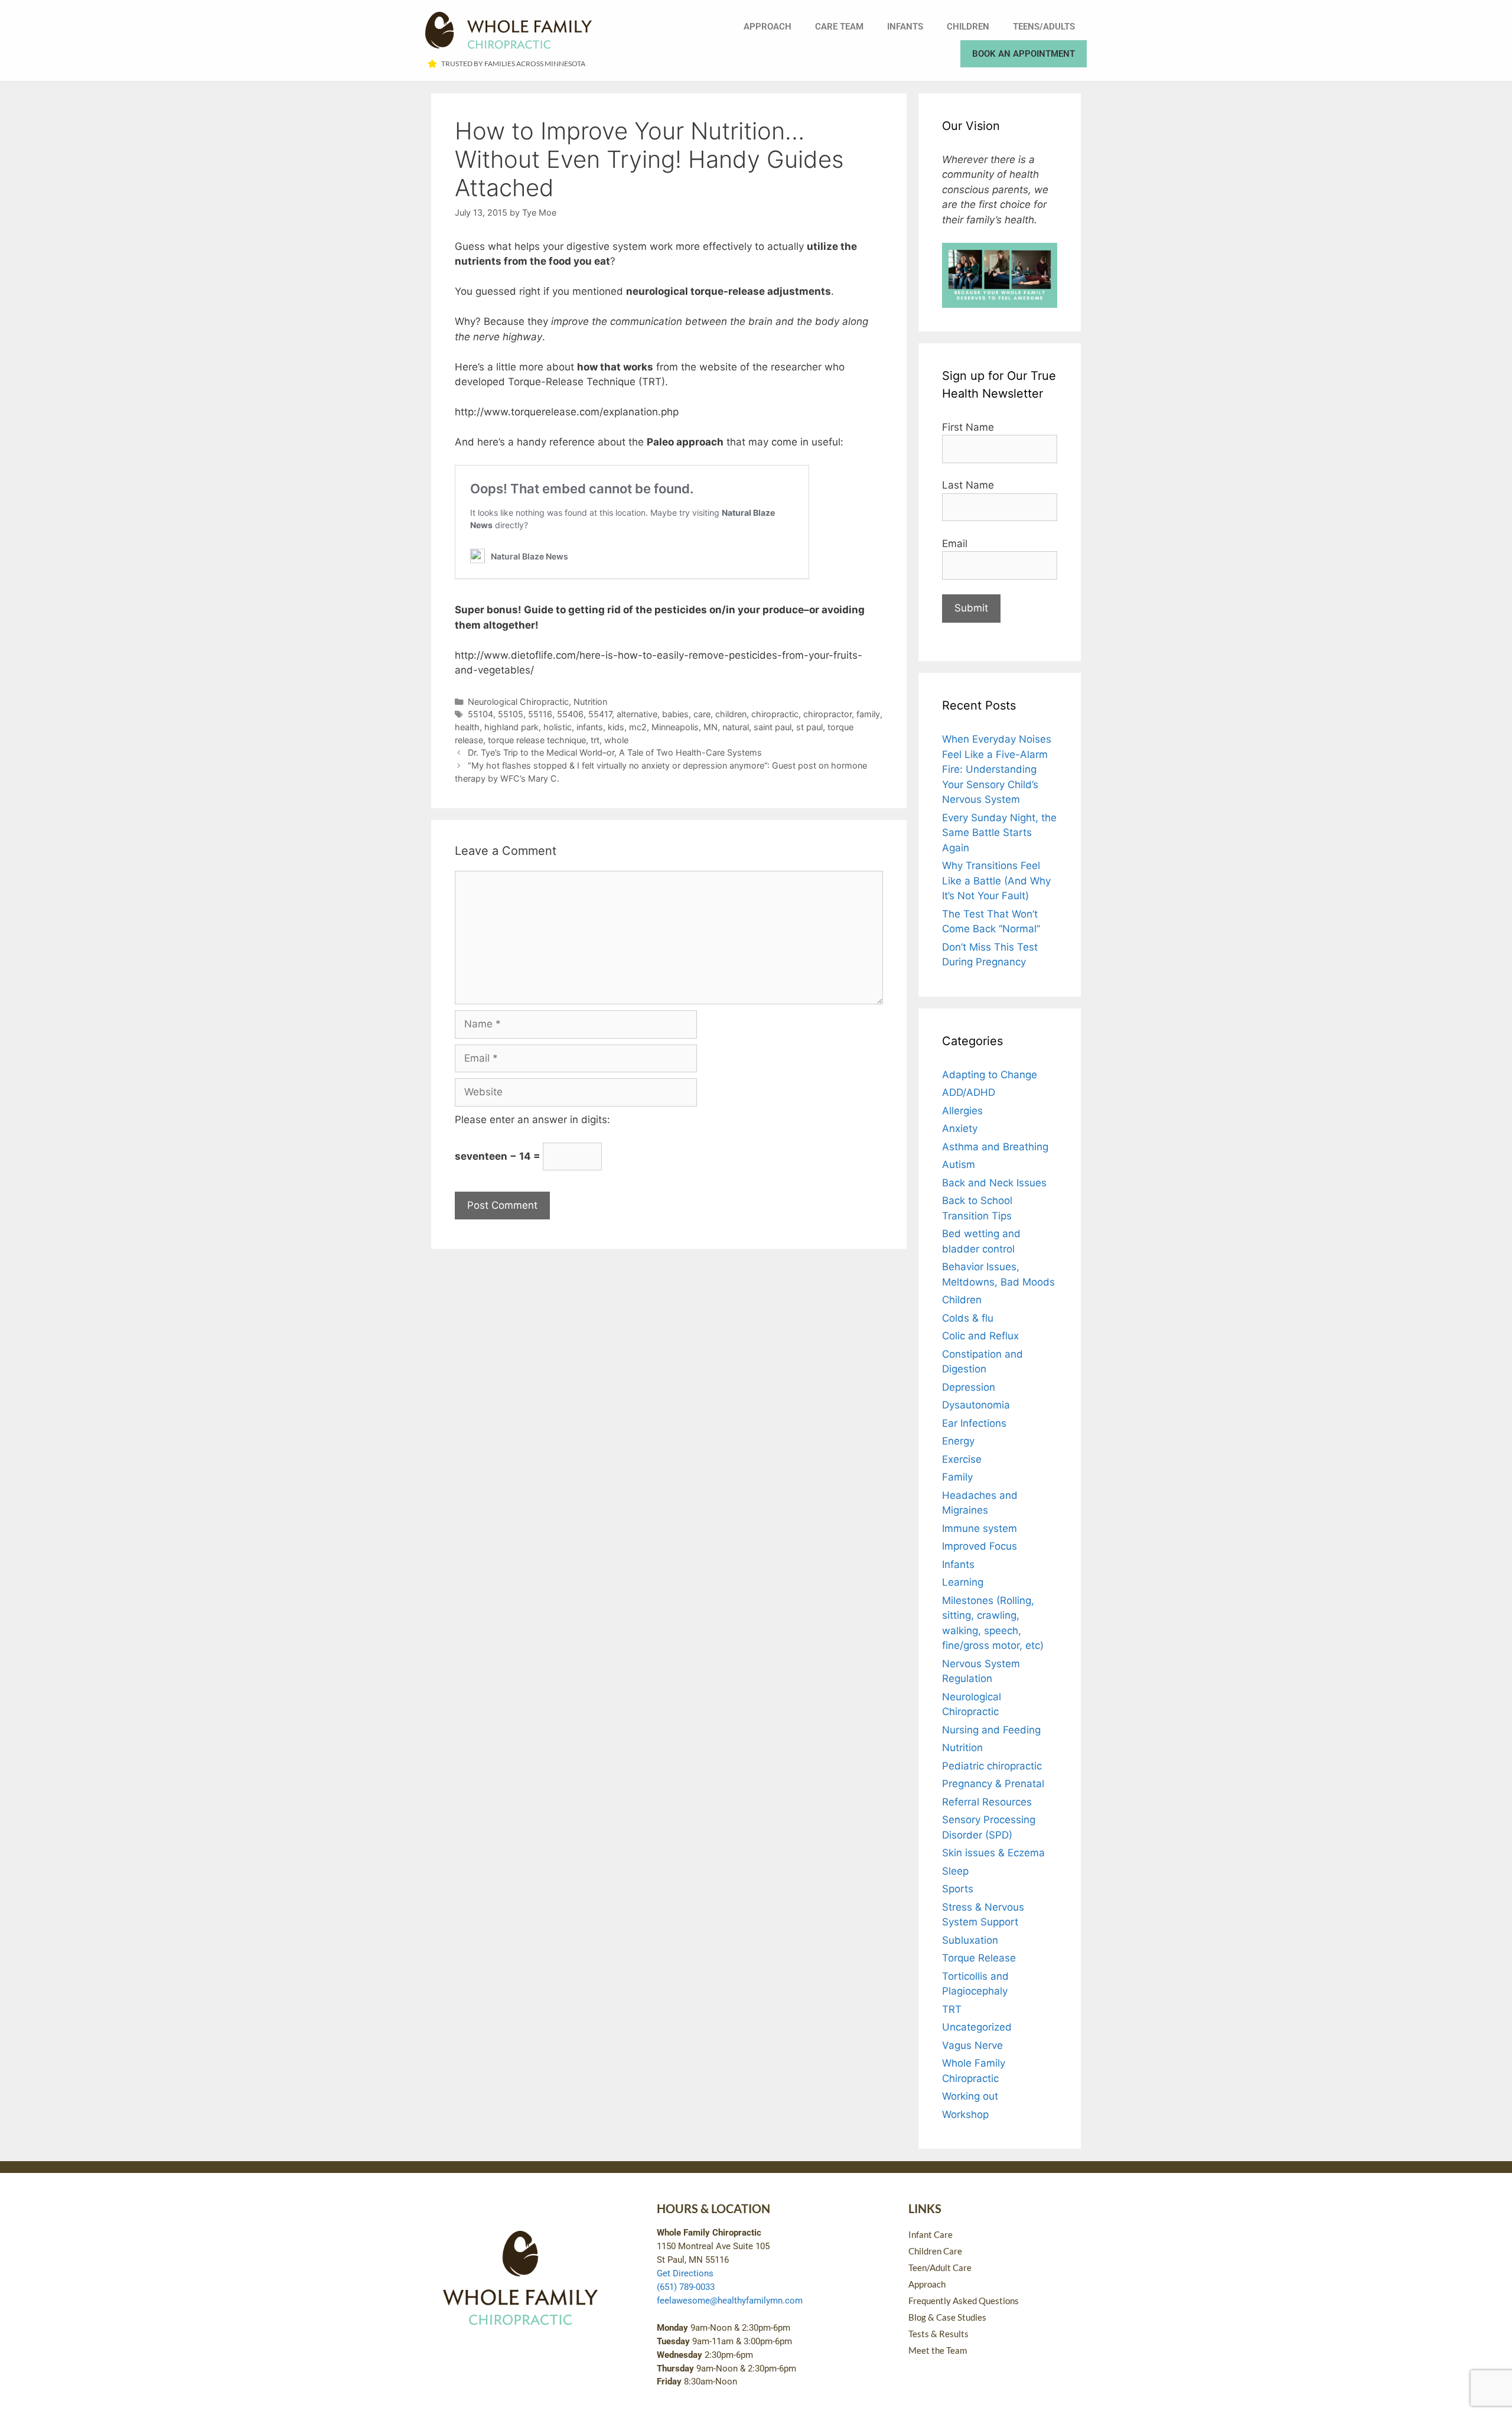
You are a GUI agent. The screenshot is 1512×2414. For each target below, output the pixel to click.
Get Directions (685, 2273)
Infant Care (931, 2234)
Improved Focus (980, 1546)
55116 (540, 714)
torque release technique (537, 740)
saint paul (773, 727)
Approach (768, 27)
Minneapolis (675, 727)
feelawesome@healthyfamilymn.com (730, 2301)
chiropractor (827, 714)
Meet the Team (938, 2350)
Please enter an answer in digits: (532, 1120)
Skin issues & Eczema (993, 1853)
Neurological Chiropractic (518, 702)
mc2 (638, 727)
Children (968, 27)
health (467, 727)
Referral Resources (987, 1802)
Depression (969, 1387)
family (868, 714)
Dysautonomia (976, 1405)
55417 (600, 714)
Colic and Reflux (980, 1336)
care (702, 714)
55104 (480, 714)
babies (675, 714)
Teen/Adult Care (940, 2267)
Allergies (962, 1111)
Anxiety (960, 1128)
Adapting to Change (990, 1075)
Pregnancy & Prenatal (993, 1784)
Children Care (935, 2251)
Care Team (839, 27)
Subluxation (970, 1940)
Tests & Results (939, 2334)
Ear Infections (974, 1423)
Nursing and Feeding (991, 1730)
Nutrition (590, 702)
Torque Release (979, 1958)
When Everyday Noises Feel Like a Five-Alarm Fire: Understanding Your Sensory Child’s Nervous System (997, 769)
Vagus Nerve (972, 2045)
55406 (570, 714)
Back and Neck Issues (994, 1183)
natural (736, 727)
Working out (970, 2096)
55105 (511, 714)
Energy (958, 1441)
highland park (511, 727)
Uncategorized (977, 2027)
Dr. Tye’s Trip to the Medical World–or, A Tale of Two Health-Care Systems (615, 752)
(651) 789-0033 (686, 2287)
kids (616, 727)
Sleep (955, 1871)
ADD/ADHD (969, 1092)
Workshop (965, 2114)
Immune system (980, 1528)
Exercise (962, 1459)
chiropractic (775, 714)
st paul (809, 727)
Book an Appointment (1024, 54)
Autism (959, 1164)
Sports (958, 1889)
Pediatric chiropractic (992, 1766)
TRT (952, 2009)
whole (616, 740)
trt (595, 740)
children (731, 714)
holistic (558, 727)
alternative (637, 714)
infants (590, 727)
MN (711, 727)
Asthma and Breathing (995, 1147)
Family (957, 1477)
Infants (905, 27)
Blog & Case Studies (947, 2317)
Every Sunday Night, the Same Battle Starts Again (999, 833)
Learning (963, 1582)
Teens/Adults (1044, 27)
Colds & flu (968, 1318)
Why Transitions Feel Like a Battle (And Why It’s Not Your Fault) (996, 881)
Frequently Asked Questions (964, 2301)
